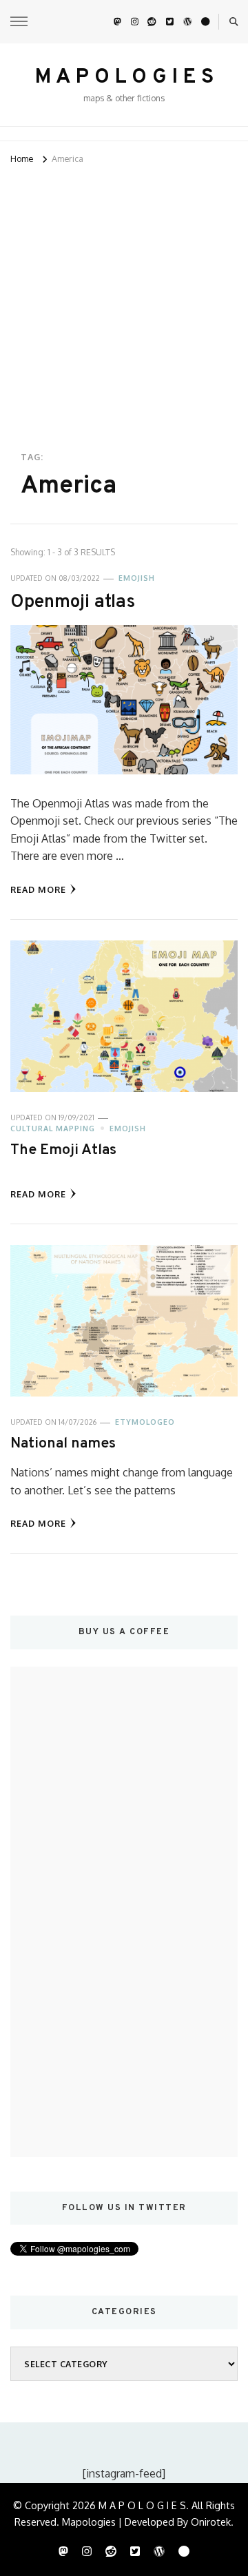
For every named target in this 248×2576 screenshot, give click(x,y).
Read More (38, 889)
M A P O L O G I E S (124, 78)
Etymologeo (145, 1422)
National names (63, 1444)
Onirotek (211, 2522)
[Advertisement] (124, 298)
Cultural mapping (53, 1129)
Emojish (137, 578)
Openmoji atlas (73, 602)
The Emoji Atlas (63, 1150)
